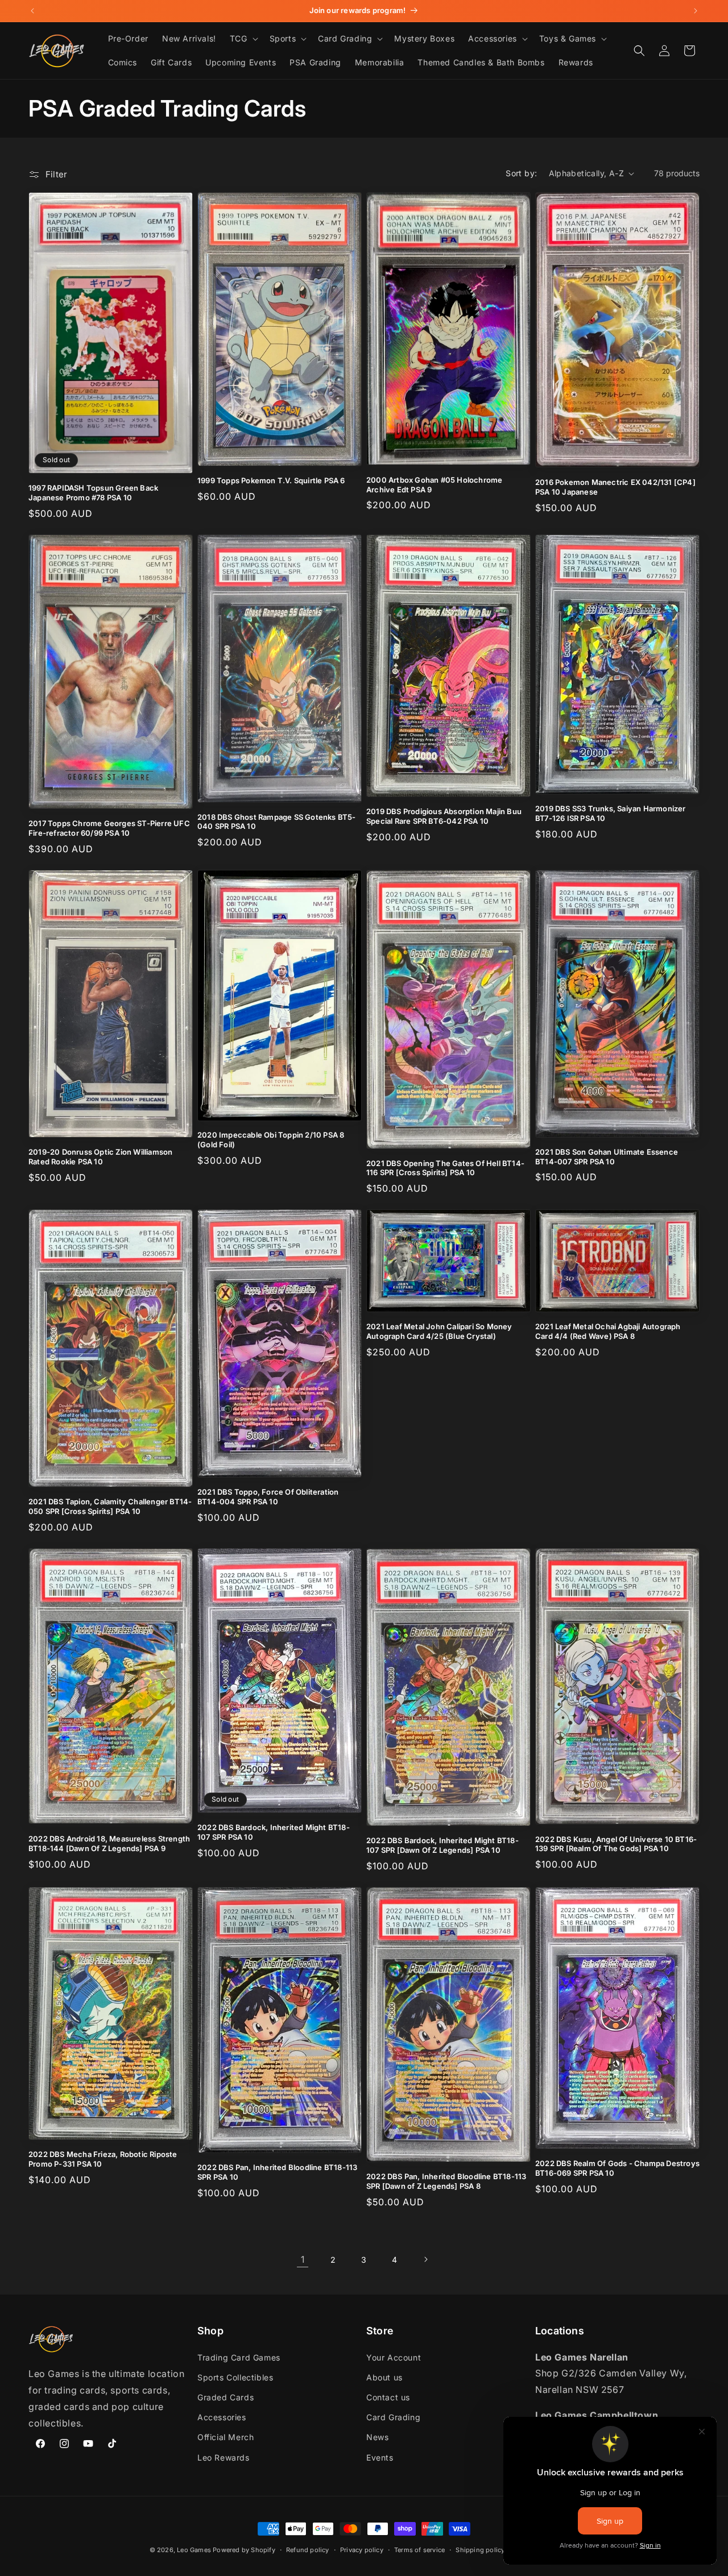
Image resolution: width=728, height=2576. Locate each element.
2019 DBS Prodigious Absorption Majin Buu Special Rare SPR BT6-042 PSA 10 (444, 816)
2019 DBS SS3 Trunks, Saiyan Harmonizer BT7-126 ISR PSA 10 (611, 813)
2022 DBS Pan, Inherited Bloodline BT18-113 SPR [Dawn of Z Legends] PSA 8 (446, 2181)
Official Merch (226, 2437)
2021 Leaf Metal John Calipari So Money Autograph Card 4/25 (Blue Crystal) (439, 1331)
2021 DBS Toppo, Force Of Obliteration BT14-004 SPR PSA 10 (268, 1497)
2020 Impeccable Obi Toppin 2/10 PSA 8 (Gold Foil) (271, 1140)
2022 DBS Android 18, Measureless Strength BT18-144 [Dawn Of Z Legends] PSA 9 (109, 1843)
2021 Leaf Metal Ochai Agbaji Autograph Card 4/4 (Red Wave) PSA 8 (608, 1331)
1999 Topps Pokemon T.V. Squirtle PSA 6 (271, 480)
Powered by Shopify (244, 2550)
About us (384, 2377)
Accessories (222, 2417)
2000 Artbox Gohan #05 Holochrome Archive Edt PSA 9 (434, 485)
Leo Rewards (224, 2457)
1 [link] (303, 2259)
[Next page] (425, 2259)
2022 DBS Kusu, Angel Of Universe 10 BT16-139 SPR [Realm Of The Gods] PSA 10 (616, 1844)
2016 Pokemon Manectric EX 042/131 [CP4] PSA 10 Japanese (615, 487)
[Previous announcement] (32, 11)
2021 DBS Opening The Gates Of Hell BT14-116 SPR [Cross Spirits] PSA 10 (445, 1168)
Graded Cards (226, 2397)
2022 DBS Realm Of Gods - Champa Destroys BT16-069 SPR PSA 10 (617, 2168)
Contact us (388, 2397)
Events (380, 2457)
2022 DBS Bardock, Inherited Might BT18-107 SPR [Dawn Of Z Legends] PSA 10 (442, 1845)
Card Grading (393, 2417)
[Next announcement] (696, 11)
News (377, 2437)
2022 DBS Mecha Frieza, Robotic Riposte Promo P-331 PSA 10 (103, 2159)
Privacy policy (362, 2550)
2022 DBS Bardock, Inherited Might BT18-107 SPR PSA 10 (274, 1832)
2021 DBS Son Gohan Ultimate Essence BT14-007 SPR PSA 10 (607, 1157)
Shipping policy (480, 2550)
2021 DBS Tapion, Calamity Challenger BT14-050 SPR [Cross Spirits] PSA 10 (110, 1506)
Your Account (394, 2357)
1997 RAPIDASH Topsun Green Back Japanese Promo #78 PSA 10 (93, 493)
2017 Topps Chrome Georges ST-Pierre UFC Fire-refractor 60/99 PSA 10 (109, 828)
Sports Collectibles (235, 2377)
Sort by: (521, 173)
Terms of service (419, 2550)
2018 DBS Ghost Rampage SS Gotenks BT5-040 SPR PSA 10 (277, 822)
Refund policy (308, 2550)
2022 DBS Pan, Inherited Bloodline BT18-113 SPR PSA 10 (277, 2172)
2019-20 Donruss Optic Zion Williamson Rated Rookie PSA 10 (100, 1157)
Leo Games (194, 2550)
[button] (243, 39)
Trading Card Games (239, 2357)
